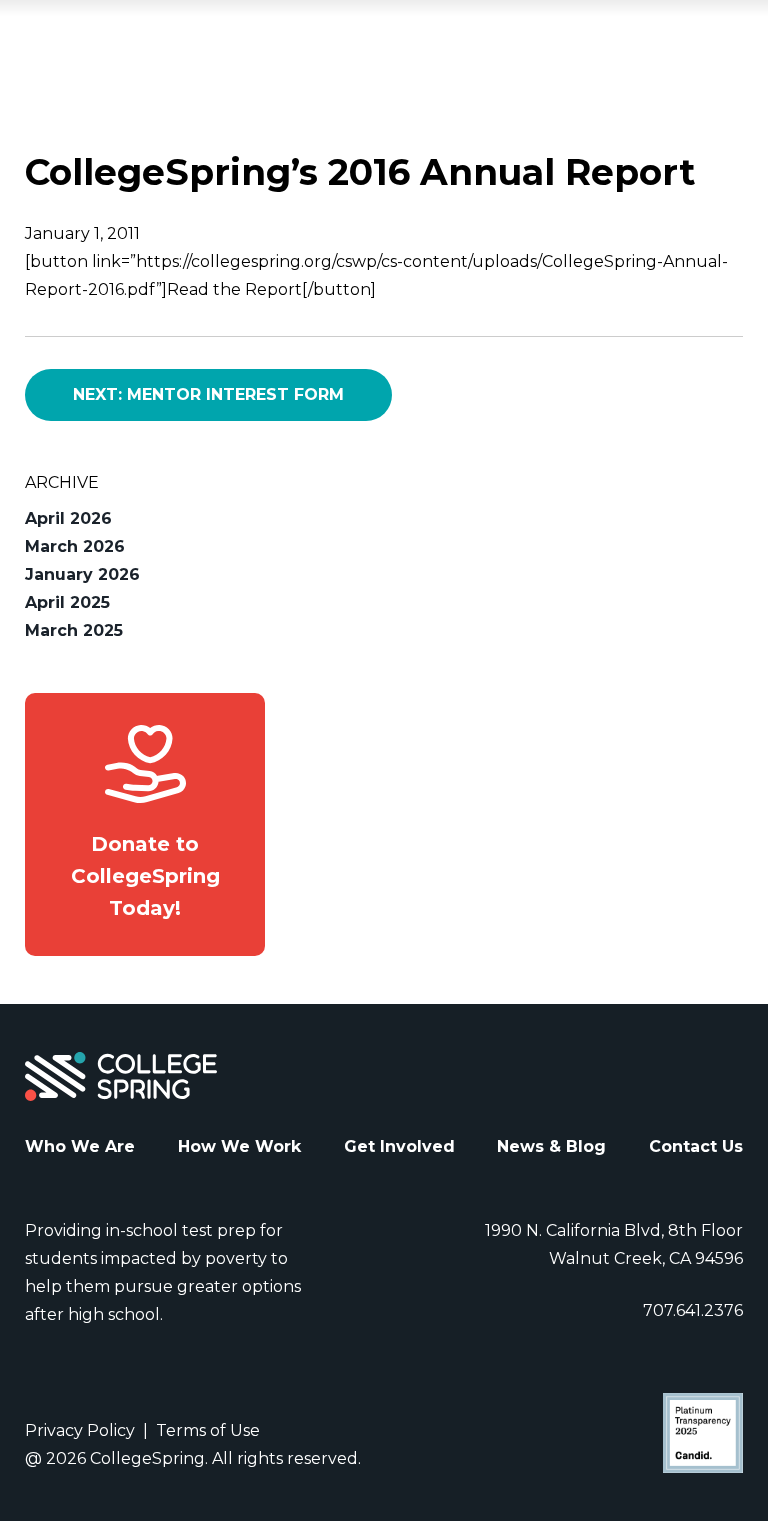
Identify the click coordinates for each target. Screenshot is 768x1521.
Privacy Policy (80, 1430)
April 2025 (67, 602)
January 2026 (82, 574)
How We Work (239, 1146)
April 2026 (68, 518)
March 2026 (75, 546)
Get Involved (399, 1146)
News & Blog (551, 1146)
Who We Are (80, 1146)
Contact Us (696, 1146)
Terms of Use (208, 1430)
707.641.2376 (693, 1310)
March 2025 (74, 630)
